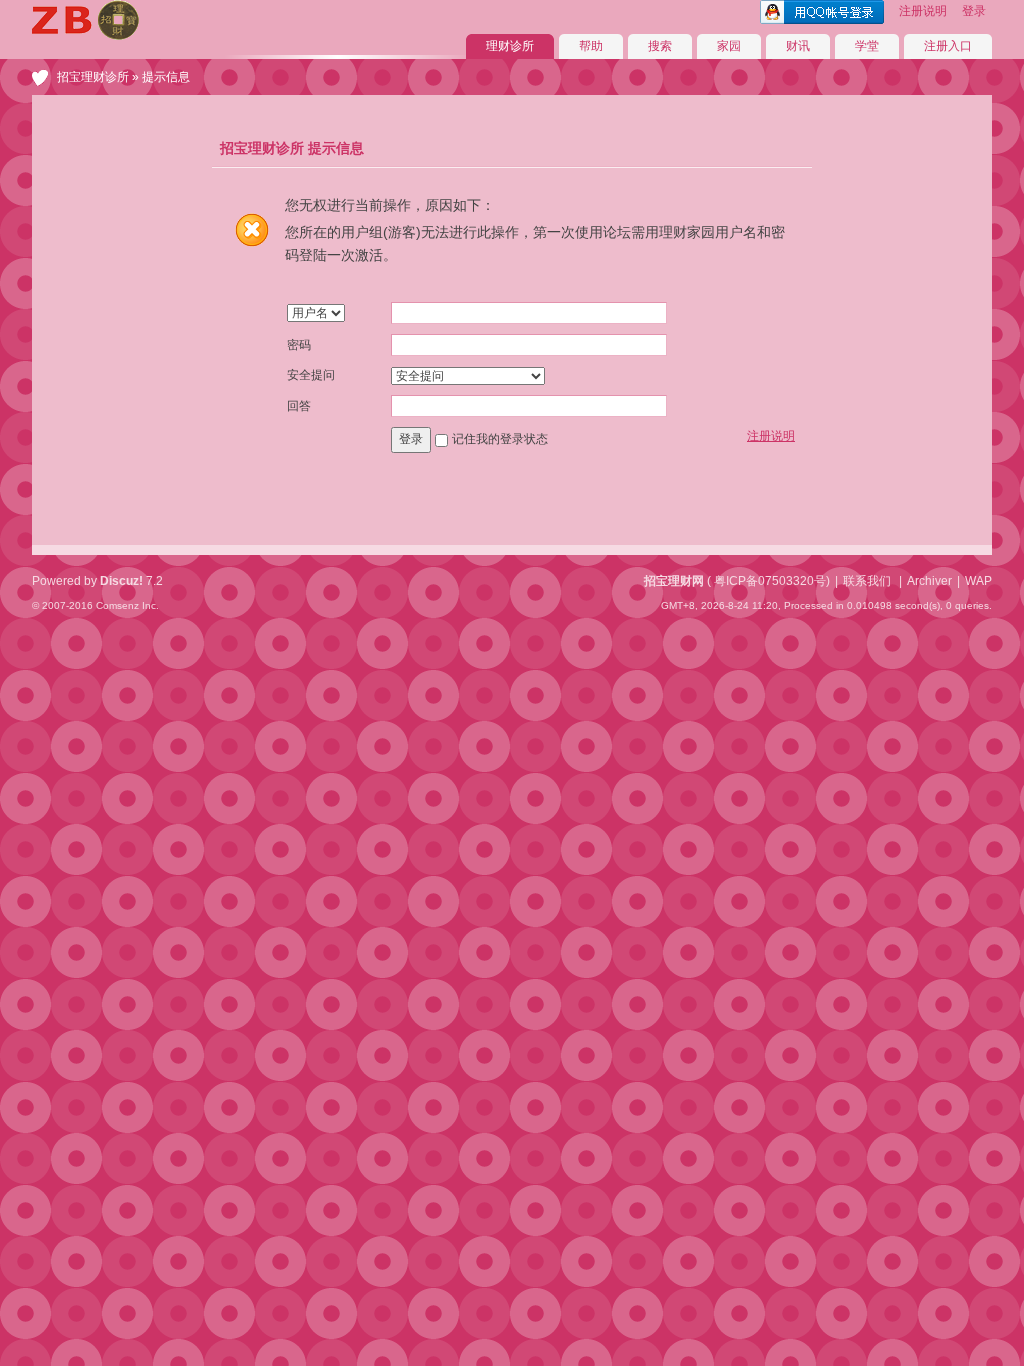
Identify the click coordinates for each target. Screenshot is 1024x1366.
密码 (299, 345)
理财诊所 (510, 46)
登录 (974, 11)
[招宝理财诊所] (85, 36)
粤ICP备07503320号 (770, 581)
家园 (729, 46)
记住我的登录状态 (500, 439)
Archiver (929, 581)
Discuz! (121, 581)
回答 (299, 406)
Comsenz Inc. (127, 605)
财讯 (798, 46)
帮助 (591, 46)
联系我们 (867, 581)
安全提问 (311, 375)
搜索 (660, 46)
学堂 (867, 46)
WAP (978, 581)
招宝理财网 (674, 581)
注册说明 (923, 11)
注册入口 (948, 46)
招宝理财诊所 (93, 77)
